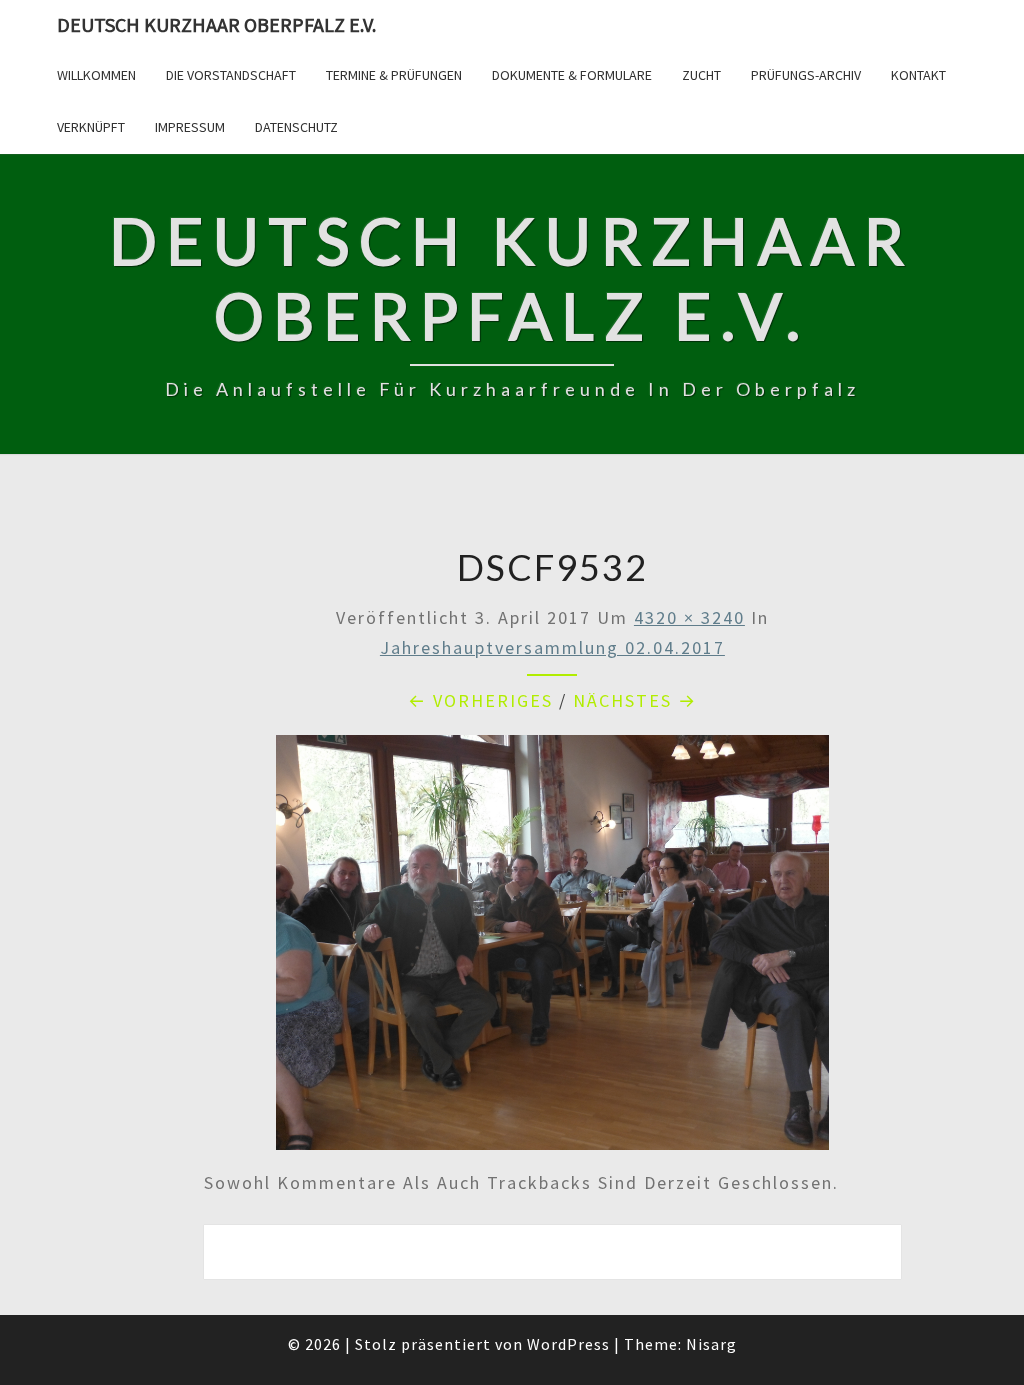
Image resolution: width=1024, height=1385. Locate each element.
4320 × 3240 (689, 617)
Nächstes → (635, 700)
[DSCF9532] (553, 949)
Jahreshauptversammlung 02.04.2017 (552, 647)
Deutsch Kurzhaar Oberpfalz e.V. (216, 24)
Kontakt (918, 75)
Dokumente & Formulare (572, 75)
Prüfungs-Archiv (806, 75)
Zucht (701, 75)
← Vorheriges (480, 700)
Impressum (190, 127)
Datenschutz (296, 127)
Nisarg (711, 1344)
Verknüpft (91, 127)
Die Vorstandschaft (231, 75)
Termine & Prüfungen (394, 75)
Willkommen (96, 75)
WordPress (568, 1344)
